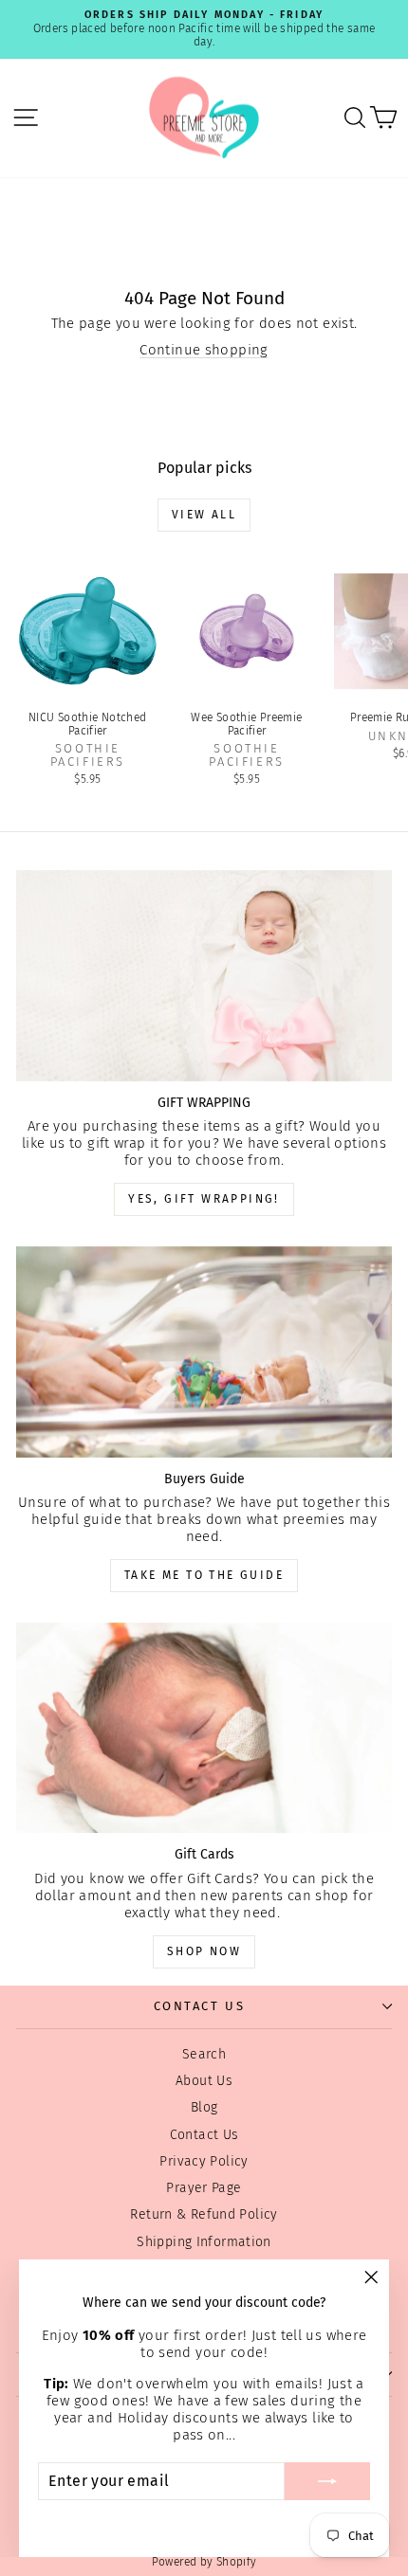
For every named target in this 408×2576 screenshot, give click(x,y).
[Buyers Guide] (204, 1352)
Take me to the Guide (204, 1575)
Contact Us (204, 2135)
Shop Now (204, 1951)
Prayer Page (204, 2188)
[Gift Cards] (204, 1728)
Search (204, 2054)
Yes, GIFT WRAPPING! (204, 1199)
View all (204, 515)
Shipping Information (204, 2242)
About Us (204, 2081)
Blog (204, 2107)
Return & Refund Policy (204, 2214)
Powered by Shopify (204, 2562)
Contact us (200, 2006)
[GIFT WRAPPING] (204, 976)
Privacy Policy (204, 2161)
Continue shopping (204, 350)
